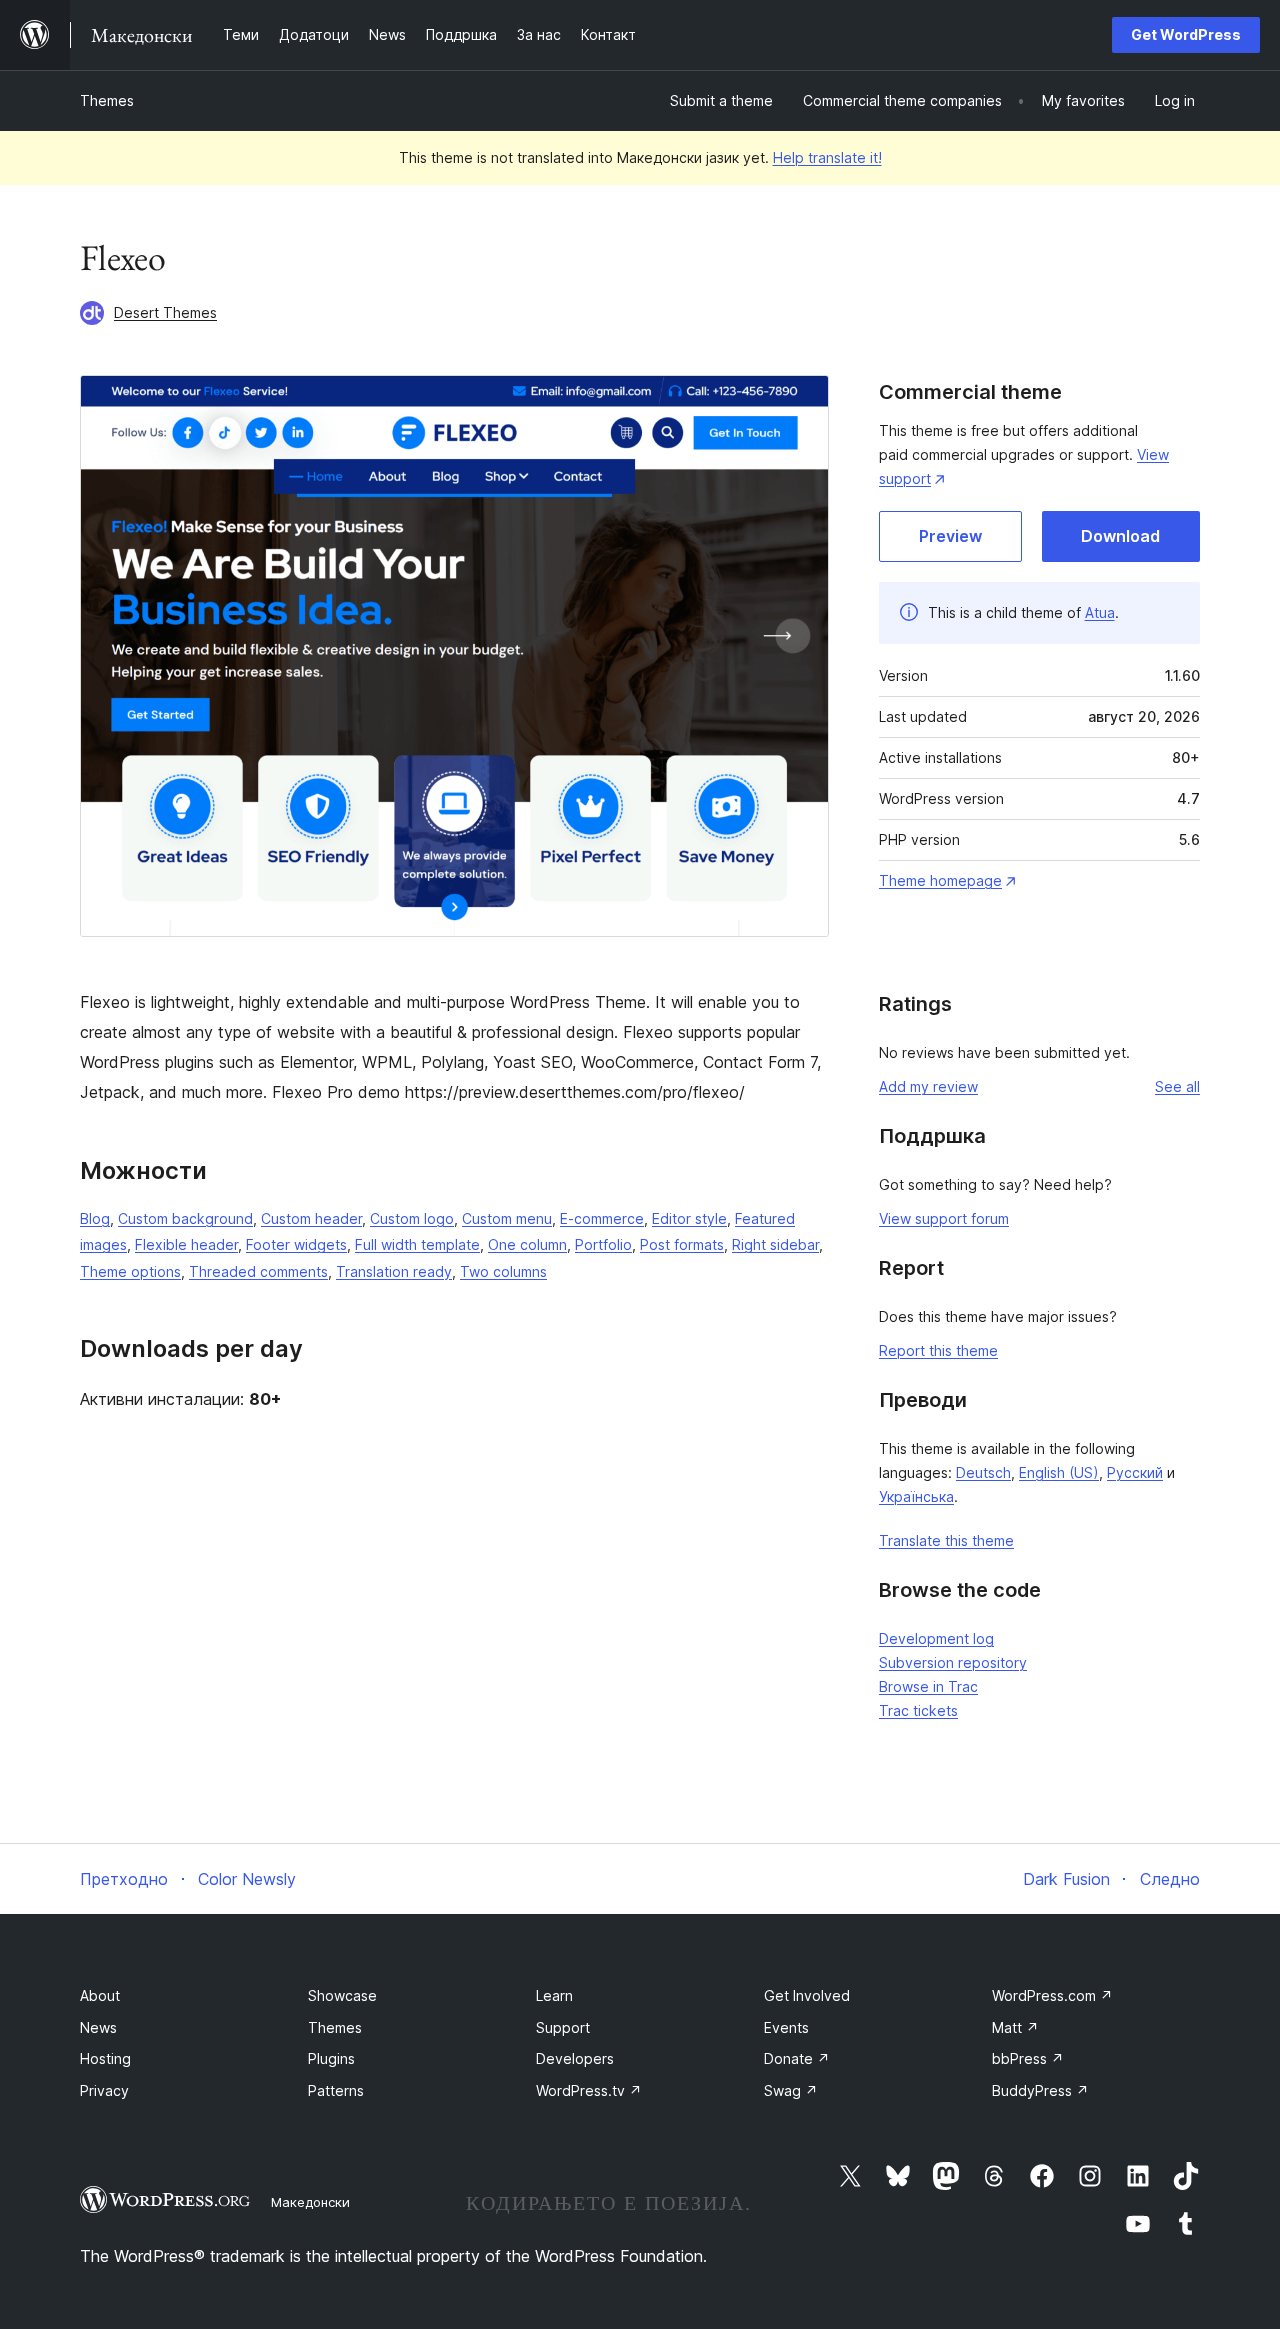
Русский (1135, 1472)
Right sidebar (775, 1244)
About (100, 1995)
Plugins (331, 2058)
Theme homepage (940, 880)
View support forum (944, 1218)
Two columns (503, 1271)
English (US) (1059, 1472)
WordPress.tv (589, 2090)
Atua (1100, 612)
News (98, 2027)
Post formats (682, 1244)
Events (786, 2027)
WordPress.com (1052, 1995)
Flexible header (186, 1244)
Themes (107, 100)
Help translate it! (827, 157)
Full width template (417, 1244)
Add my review (928, 1086)
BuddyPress (1040, 2090)
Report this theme (938, 1350)
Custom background (185, 1218)
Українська (916, 1496)
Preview (950, 536)
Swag (791, 2090)
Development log (936, 1638)
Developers (575, 2058)
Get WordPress (1186, 34)
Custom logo (412, 1218)
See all (1177, 1086)
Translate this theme (946, 1540)
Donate (797, 2058)
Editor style (689, 1218)
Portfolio (603, 1244)
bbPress (1028, 2058)
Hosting (105, 2058)
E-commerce (602, 1218)
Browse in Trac (928, 1686)
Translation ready (394, 1271)
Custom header (311, 1218)
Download (1120, 536)
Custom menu (507, 1218)
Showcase (342, 1995)
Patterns (336, 2090)
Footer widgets (296, 1244)
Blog (95, 1218)
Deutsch (983, 1472)
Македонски (310, 2202)
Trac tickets (918, 1710)
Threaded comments (258, 1271)
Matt (1015, 2027)
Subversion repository (953, 1662)
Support (563, 2027)
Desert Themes (165, 312)
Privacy (104, 2090)
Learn (554, 1995)
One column (527, 1244)
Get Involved (807, 1995)
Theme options (130, 1271)
